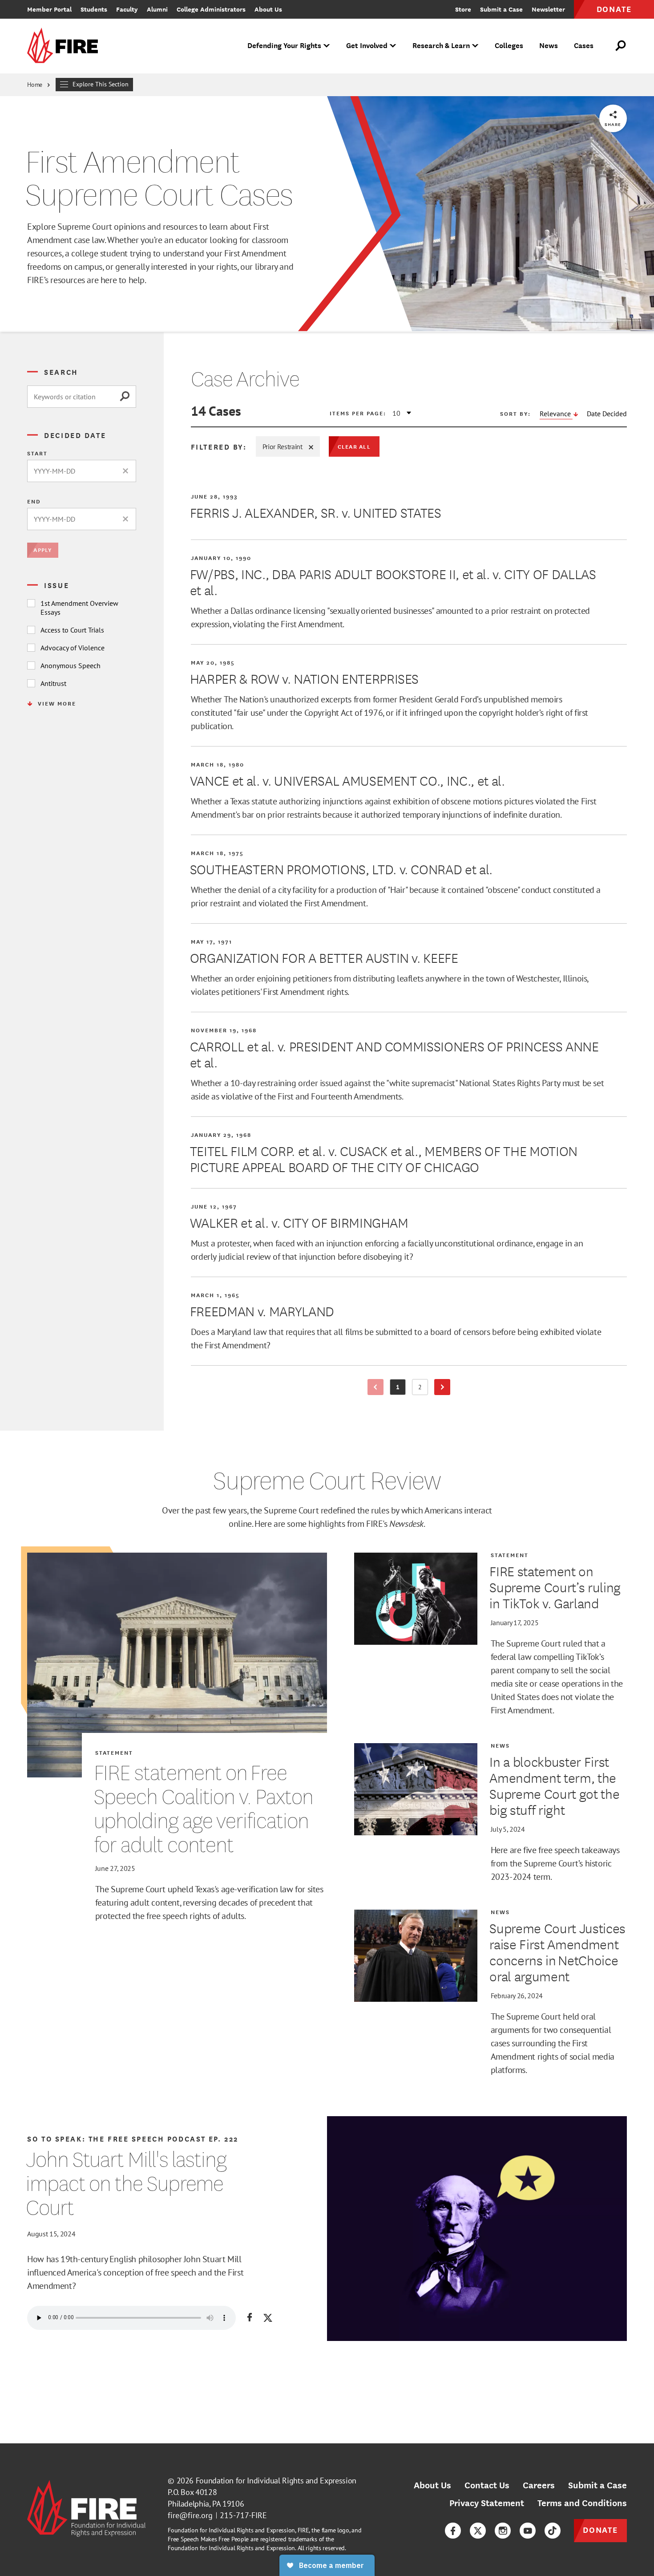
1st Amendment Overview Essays (79, 608)
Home (35, 85)
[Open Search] (621, 46)
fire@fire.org (190, 2515)
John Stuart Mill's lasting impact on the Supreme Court (126, 2183)
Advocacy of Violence (73, 648)
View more (57, 703)
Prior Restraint (283, 446)
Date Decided (607, 414)
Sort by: (515, 414)
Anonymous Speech (71, 665)
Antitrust (53, 683)
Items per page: (358, 413)
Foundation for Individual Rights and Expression (276, 2481)
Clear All (354, 446)
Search (61, 372)
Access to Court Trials (72, 630)
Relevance (556, 414)
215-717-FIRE (243, 2515)
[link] (65, 46)
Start (37, 453)
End (34, 501)
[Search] (128, 397)
